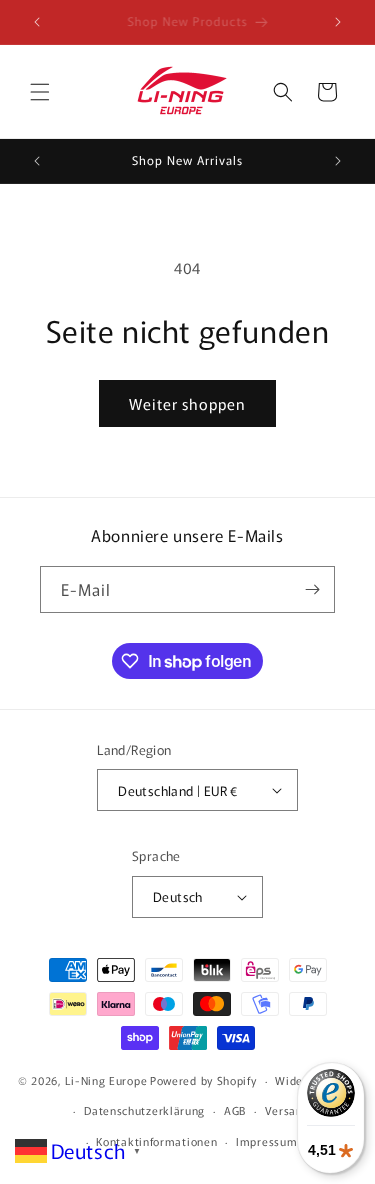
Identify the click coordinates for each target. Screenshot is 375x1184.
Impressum (266, 1141)
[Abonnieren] (312, 589)
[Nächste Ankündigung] (338, 22)
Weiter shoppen (187, 403)
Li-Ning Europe (106, 1080)
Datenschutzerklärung (144, 1110)
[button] (40, 92)
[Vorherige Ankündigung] (37, 22)
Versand (287, 1110)
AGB (235, 1110)
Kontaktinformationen (156, 1141)
